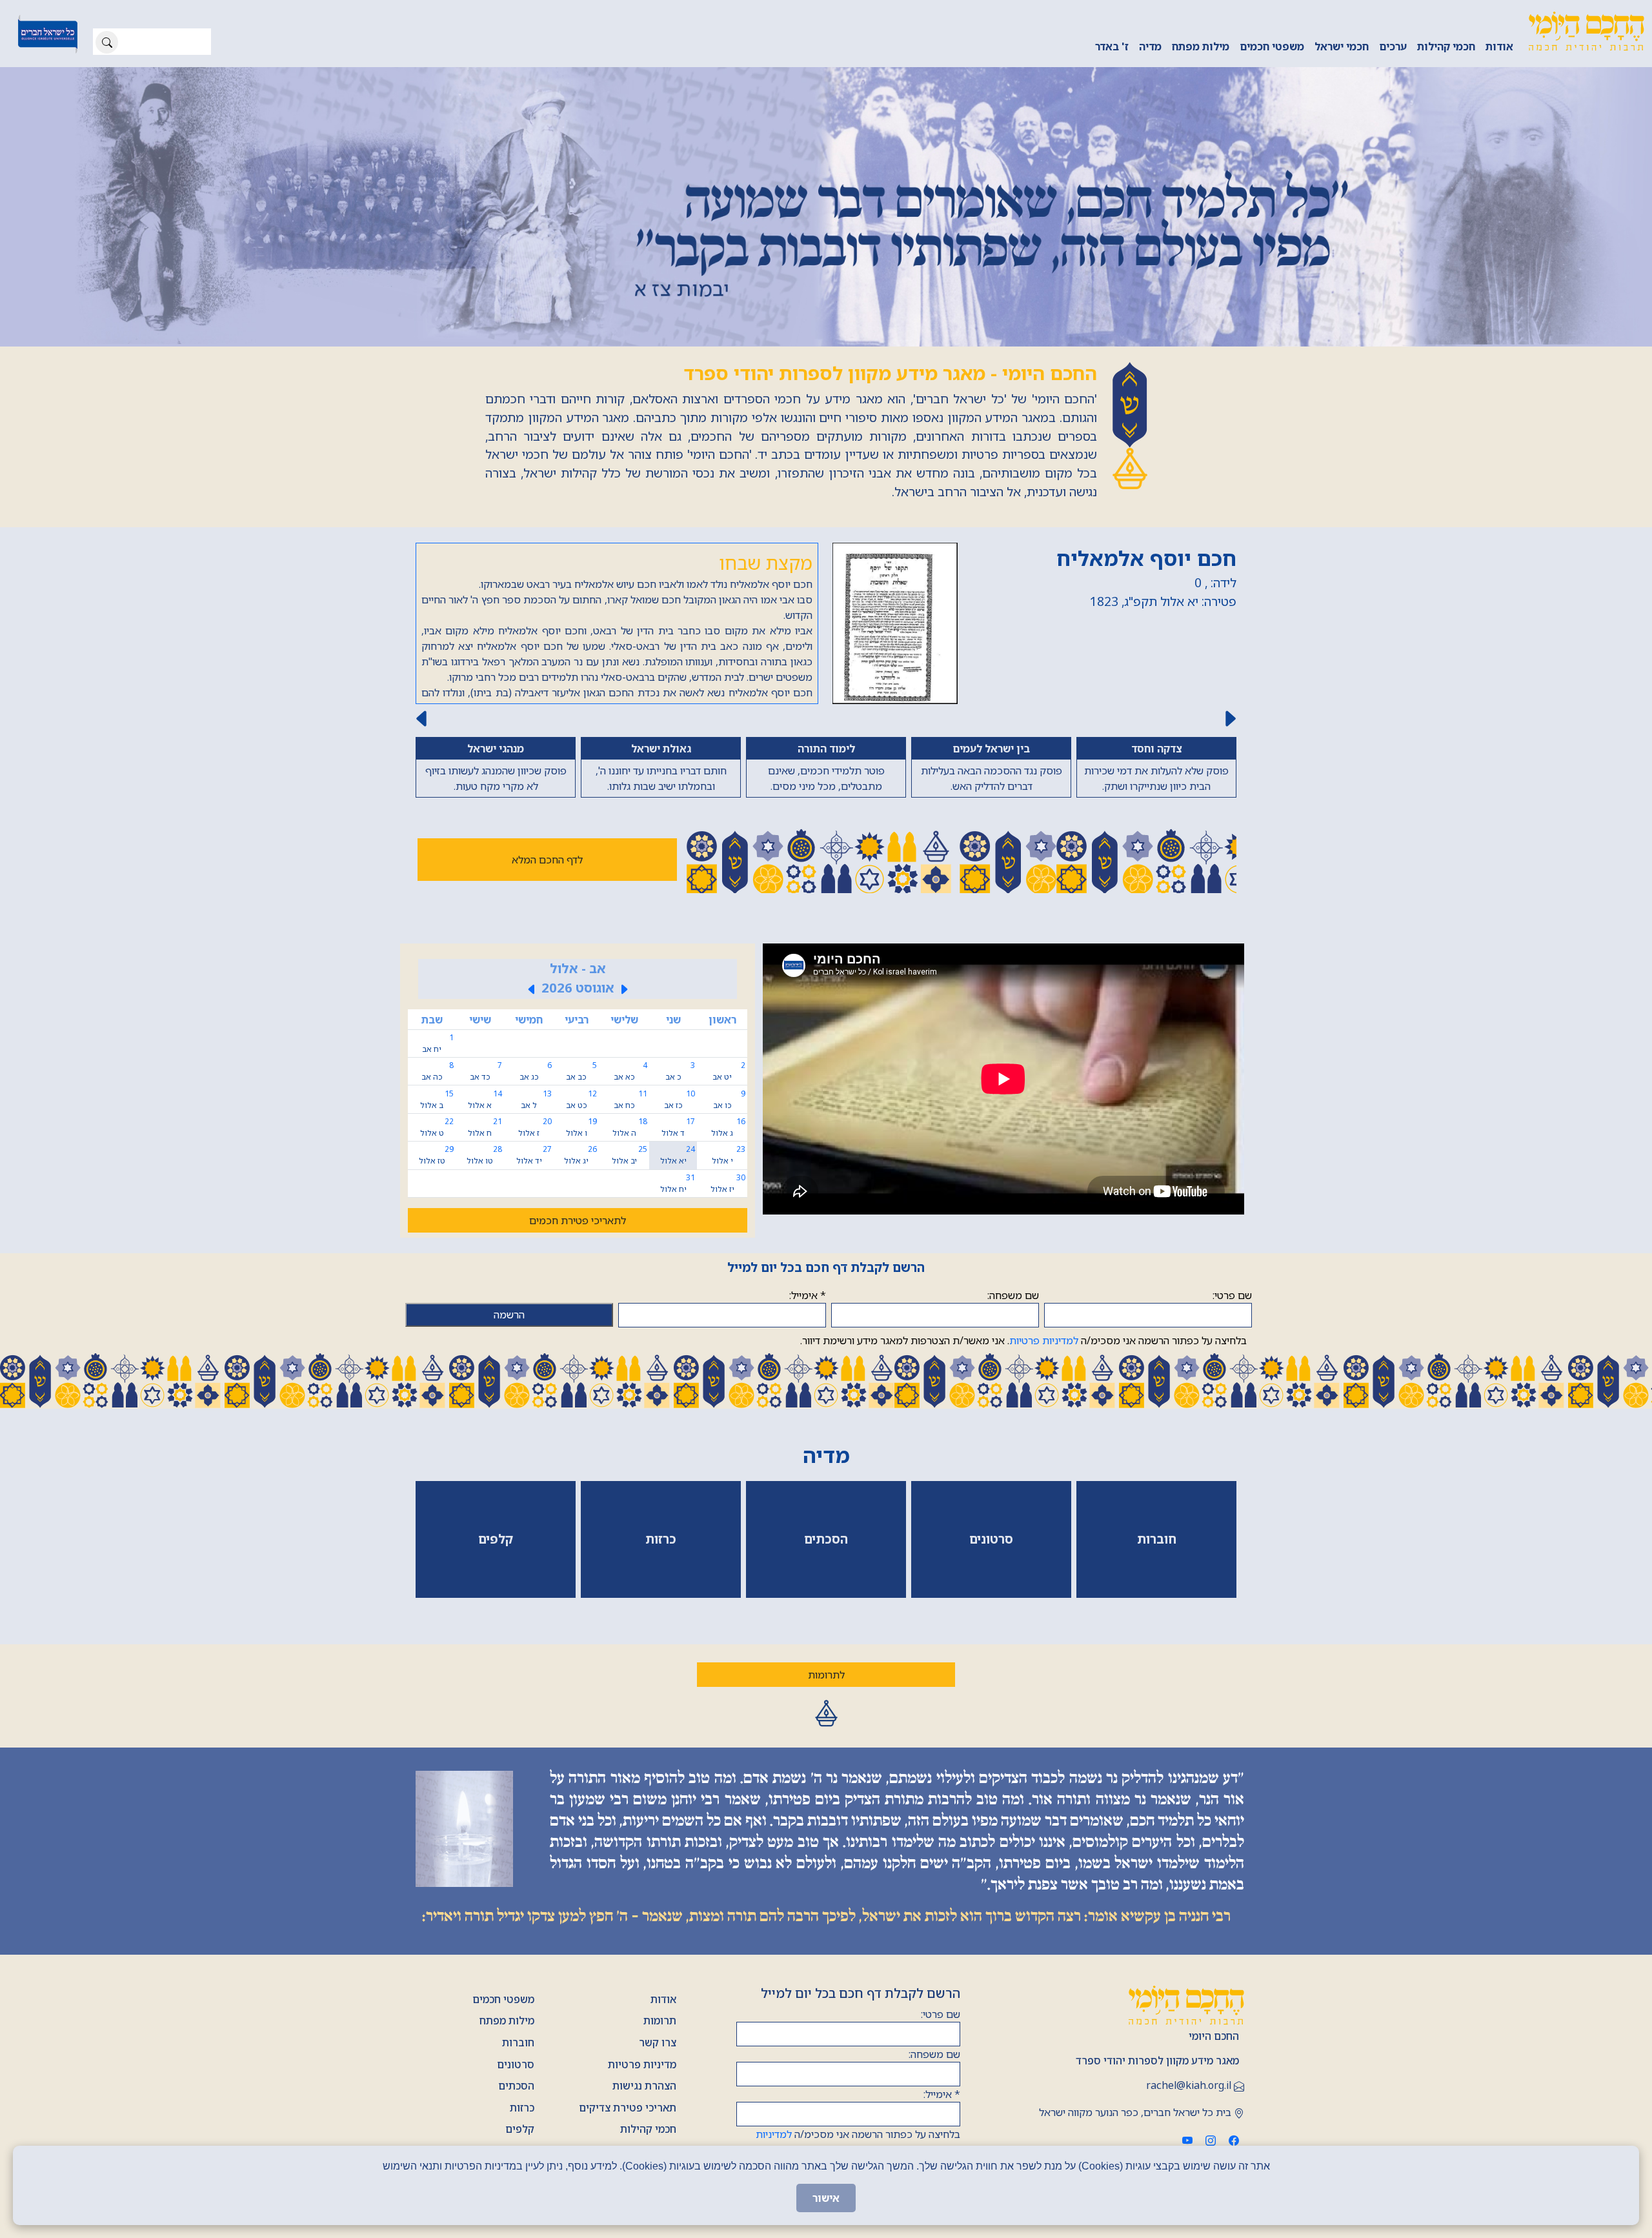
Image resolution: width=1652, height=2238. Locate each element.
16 (728, 1127)
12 (581, 1099)
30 (728, 1183)
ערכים (1393, 46)
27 (534, 1155)
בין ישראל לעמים (991, 749)
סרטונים (516, 2064)
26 (580, 1155)
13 (536, 1099)
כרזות (522, 2108)
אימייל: (808, 1295)
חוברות (518, 2042)
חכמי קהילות (1446, 46)
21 (485, 1127)
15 (437, 1099)
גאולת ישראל (661, 749)
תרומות (660, 2021)
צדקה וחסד (1156, 749)
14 (485, 1099)
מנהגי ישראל (496, 749)
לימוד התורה (826, 749)
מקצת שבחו (766, 562)
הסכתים (516, 2086)
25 (630, 1155)
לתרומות (826, 1675)
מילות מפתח (1201, 46)
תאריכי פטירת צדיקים (628, 2108)
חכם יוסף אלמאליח (1146, 558)
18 (630, 1127)
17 (678, 1127)
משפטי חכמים (1272, 46)
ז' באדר (1112, 46)
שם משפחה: (1013, 1295)
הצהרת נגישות (644, 2086)
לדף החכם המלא (547, 860)
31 (678, 1183)
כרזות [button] (661, 1539)
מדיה (1150, 46)
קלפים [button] (496, 1539)
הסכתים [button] (826, 1539)
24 (678, 1155)
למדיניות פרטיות (1044, 1340)
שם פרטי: (1232, 1295)
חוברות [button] (1157, 1539)
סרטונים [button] (991, 1539)
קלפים (520, 2129)
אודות (1499, 46)
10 (680, 1099)
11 (630, 1099)
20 (535, 1127)
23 (729, 1155)
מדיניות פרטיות (642, 2064)
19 (581, 1127)
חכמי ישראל (1342, 46)
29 (436, 1155)
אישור (826, 2198)
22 (437, 1127)
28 (484, 1155)
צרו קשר (658, 2042)
